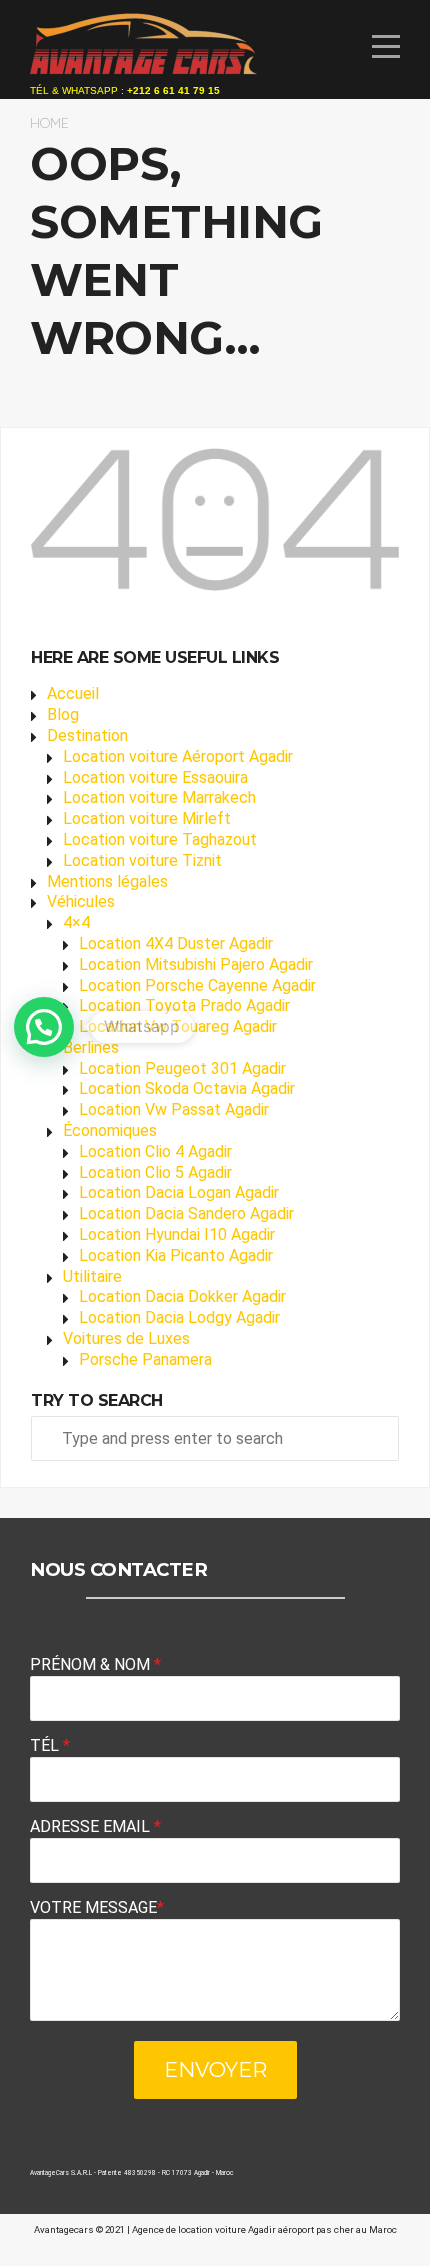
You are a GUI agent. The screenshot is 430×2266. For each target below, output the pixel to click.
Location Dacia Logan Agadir (179, 1192)
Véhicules (81, 901)
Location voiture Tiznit (142, 860)
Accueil (73, 693)
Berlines (91, 1047)
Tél (50, 1745)
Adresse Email (95, 1826)
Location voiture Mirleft (147, 818)
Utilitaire (92, 1276)
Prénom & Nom (95, 1664)
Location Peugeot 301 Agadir (182, 1068)
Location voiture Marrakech (159, 797)
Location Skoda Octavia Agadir (187, 1088)
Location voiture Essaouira (155, 777)
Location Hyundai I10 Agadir (177, 1234)
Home (49, 122)
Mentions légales (107, 881)
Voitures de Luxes (126, 1338)
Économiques (110, 1130)
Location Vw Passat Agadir (174, 1109)
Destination (87, 735)
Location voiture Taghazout (160, 839)
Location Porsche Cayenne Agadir (197, 985)
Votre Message (97, 1907)
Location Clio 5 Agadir (155, 1172)
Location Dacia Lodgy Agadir (179, 1317)
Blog (63, 714)
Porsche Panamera (145, 1359)
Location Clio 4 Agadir (155, 1151)
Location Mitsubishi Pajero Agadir (196, 964)
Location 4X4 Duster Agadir (176, 943)
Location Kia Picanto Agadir (176, 1255)
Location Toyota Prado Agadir (184, 1005)
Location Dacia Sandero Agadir (186, 1213)
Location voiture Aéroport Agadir (178, 756)
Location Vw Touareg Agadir (178, 1026)
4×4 (76, 922)
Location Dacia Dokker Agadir (182, 1296)
